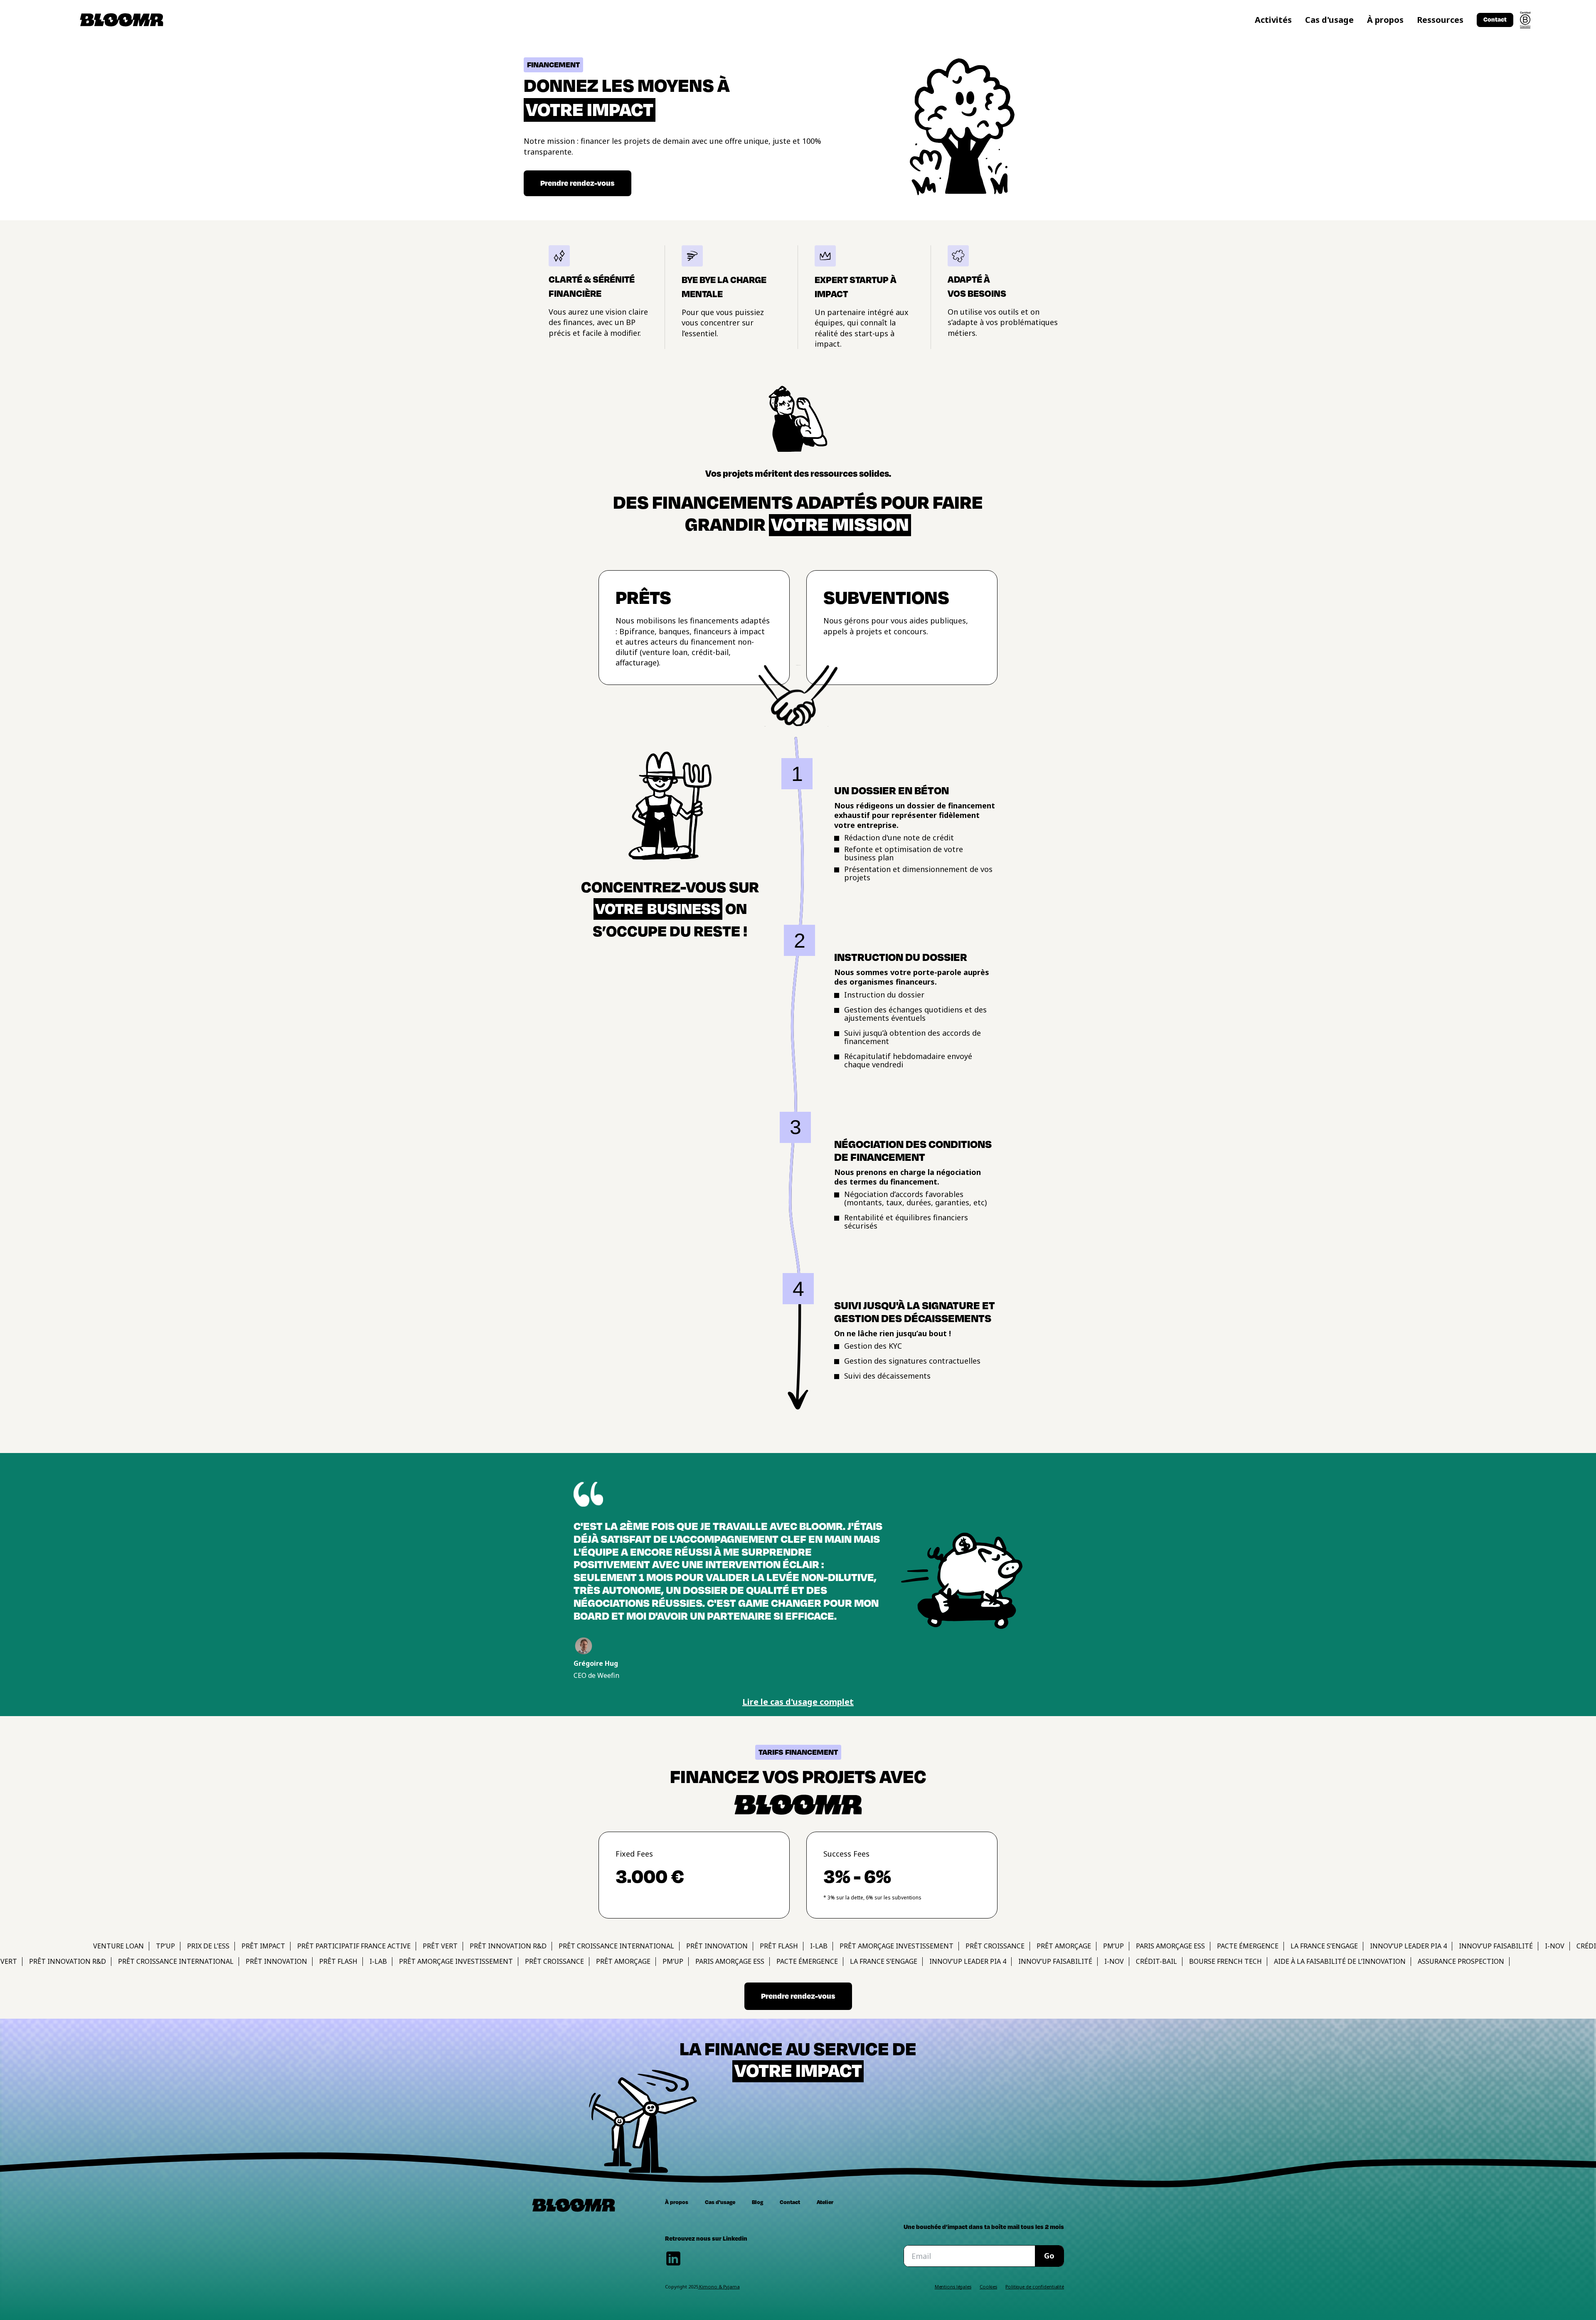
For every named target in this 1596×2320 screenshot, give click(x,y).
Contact (790, 2202)
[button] (1273, 20)
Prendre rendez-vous (798, 1996)
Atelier (825, 2202)
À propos (1385, 20)
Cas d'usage (1329, 20)
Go (1049, 2256)
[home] (122, 20)
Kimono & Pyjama (719, 2287)
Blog (757, 2202)
